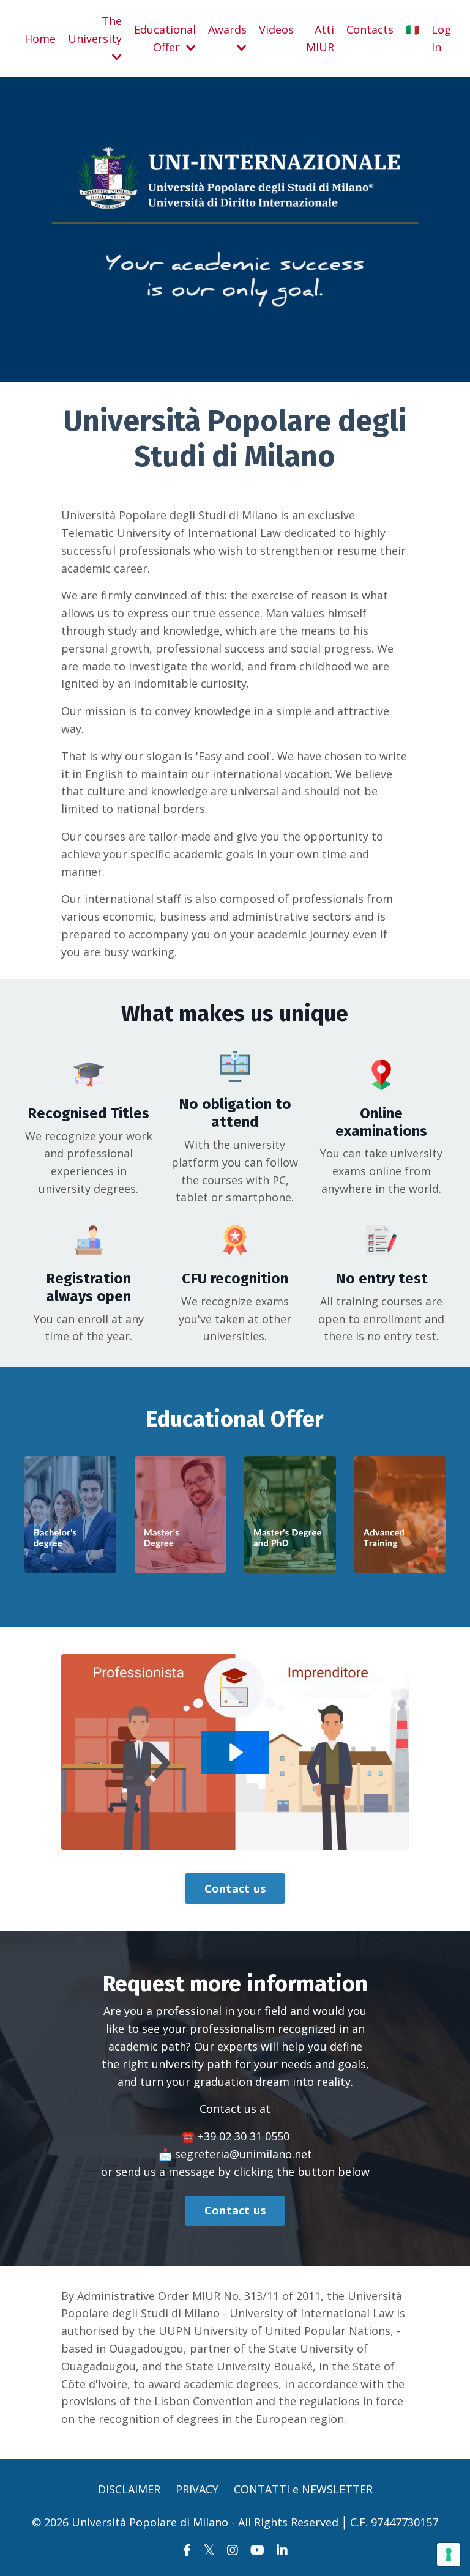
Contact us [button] (235, 1888)
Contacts (370, 29)
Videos (276, 29)
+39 (244, 2136)
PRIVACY (197, 2489)
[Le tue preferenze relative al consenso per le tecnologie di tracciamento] (449, 2555)
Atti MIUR (320, 38)
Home (40, 39)
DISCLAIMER (129, 2489)
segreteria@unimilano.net (244, 2154)
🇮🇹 (412, 29)
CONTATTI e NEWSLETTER (303, 2489)
